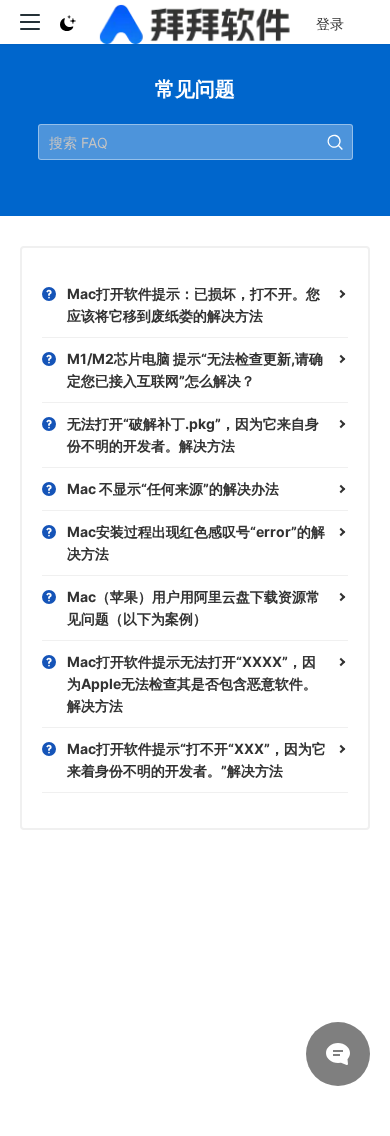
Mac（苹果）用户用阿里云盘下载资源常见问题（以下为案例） (193, 607)
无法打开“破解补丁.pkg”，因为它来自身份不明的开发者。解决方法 (193, 434)
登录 (330, 23)
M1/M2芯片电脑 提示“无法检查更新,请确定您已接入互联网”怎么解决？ (195, 369)
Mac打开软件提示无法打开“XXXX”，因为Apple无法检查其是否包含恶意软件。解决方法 (192, 683)
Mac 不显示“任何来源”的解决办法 (173, 488)
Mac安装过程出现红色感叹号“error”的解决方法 (196, 542)
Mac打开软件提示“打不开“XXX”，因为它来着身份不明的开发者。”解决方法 (196, 759)
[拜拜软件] (195, 22)
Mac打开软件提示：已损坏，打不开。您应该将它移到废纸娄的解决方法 (193, 304)
